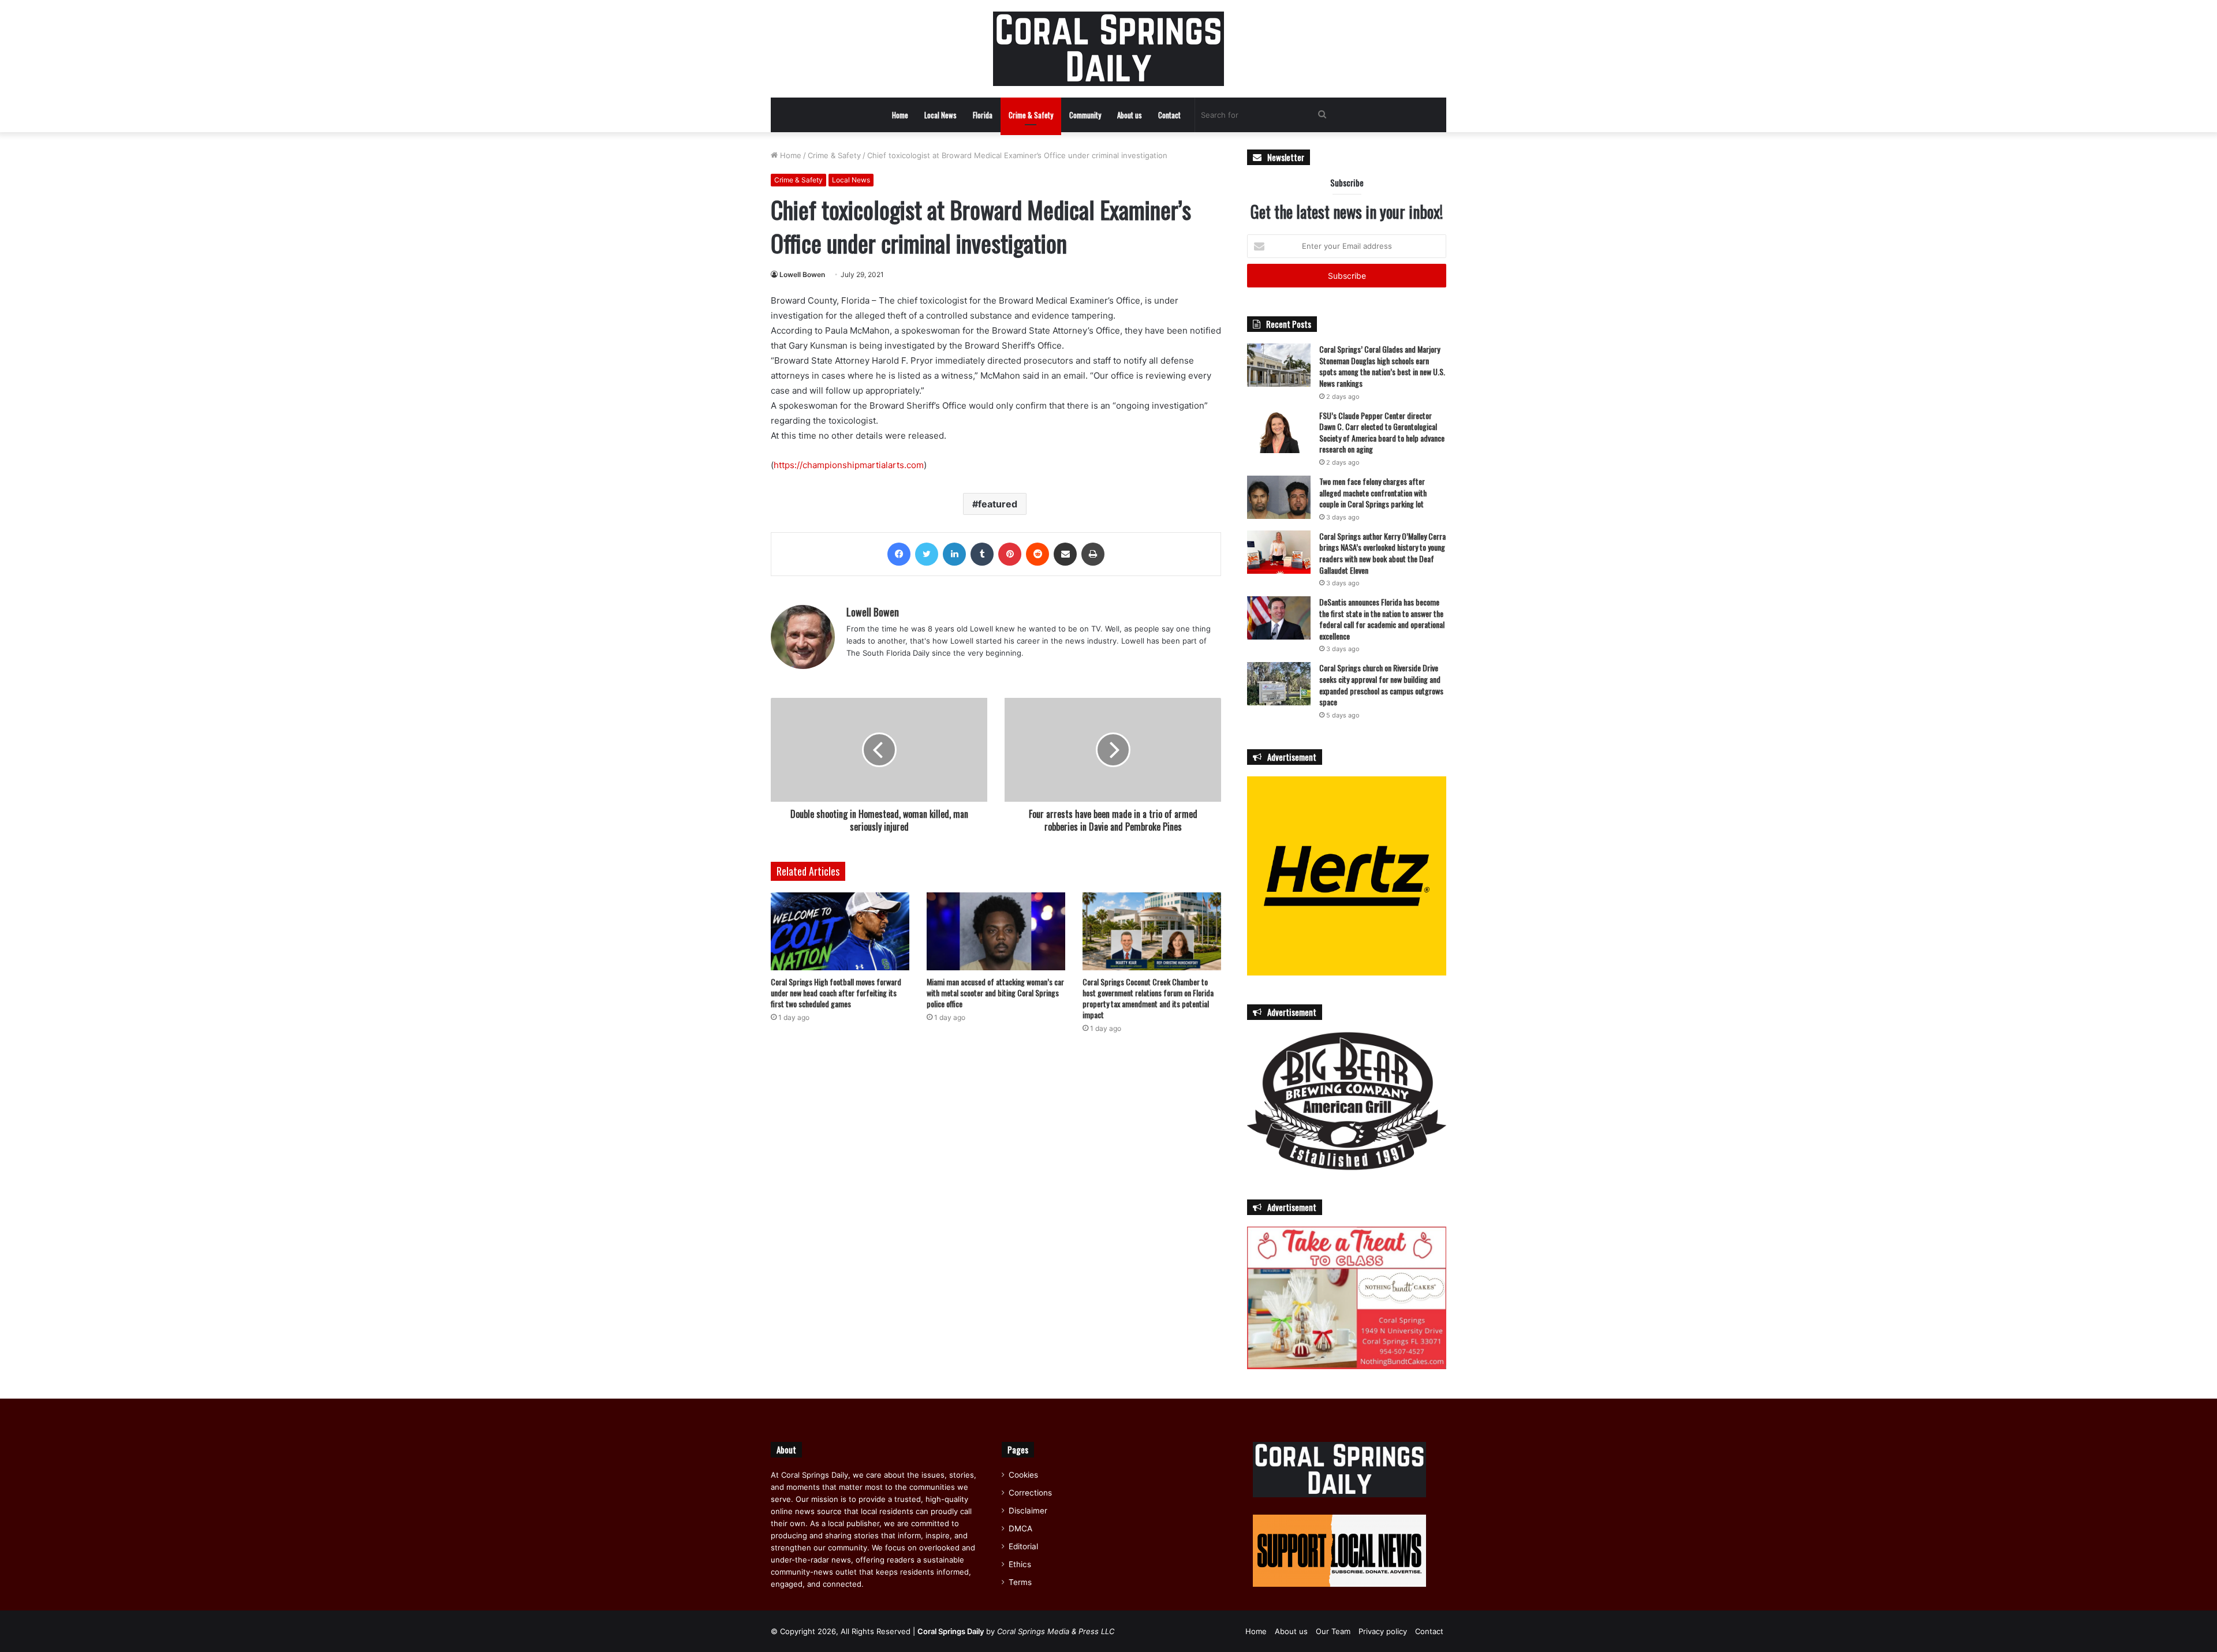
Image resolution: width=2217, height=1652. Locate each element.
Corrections (1030, 1493)
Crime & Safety (1031, 115)
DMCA (1020, 1528)
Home (900, 115)
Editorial (1023, 1546)
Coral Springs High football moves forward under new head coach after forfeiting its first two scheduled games (836, 993)
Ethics (1020, 1564)
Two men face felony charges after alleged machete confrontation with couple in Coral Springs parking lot (1373, 492)
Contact (1169, 115)
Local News (940, 115)
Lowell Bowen (802, 274)
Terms (1020, 1582)
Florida (983, 115)
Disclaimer (1028, 1511)
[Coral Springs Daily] (1108, 49)
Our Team (1333, 1631)
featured (998, 504)
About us (1130, 115)
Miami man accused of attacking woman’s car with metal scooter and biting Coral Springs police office (995, 993)
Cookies (1023, 1475)
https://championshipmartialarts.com (849, 465)
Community (1085, 115)
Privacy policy (1383, 1631)
